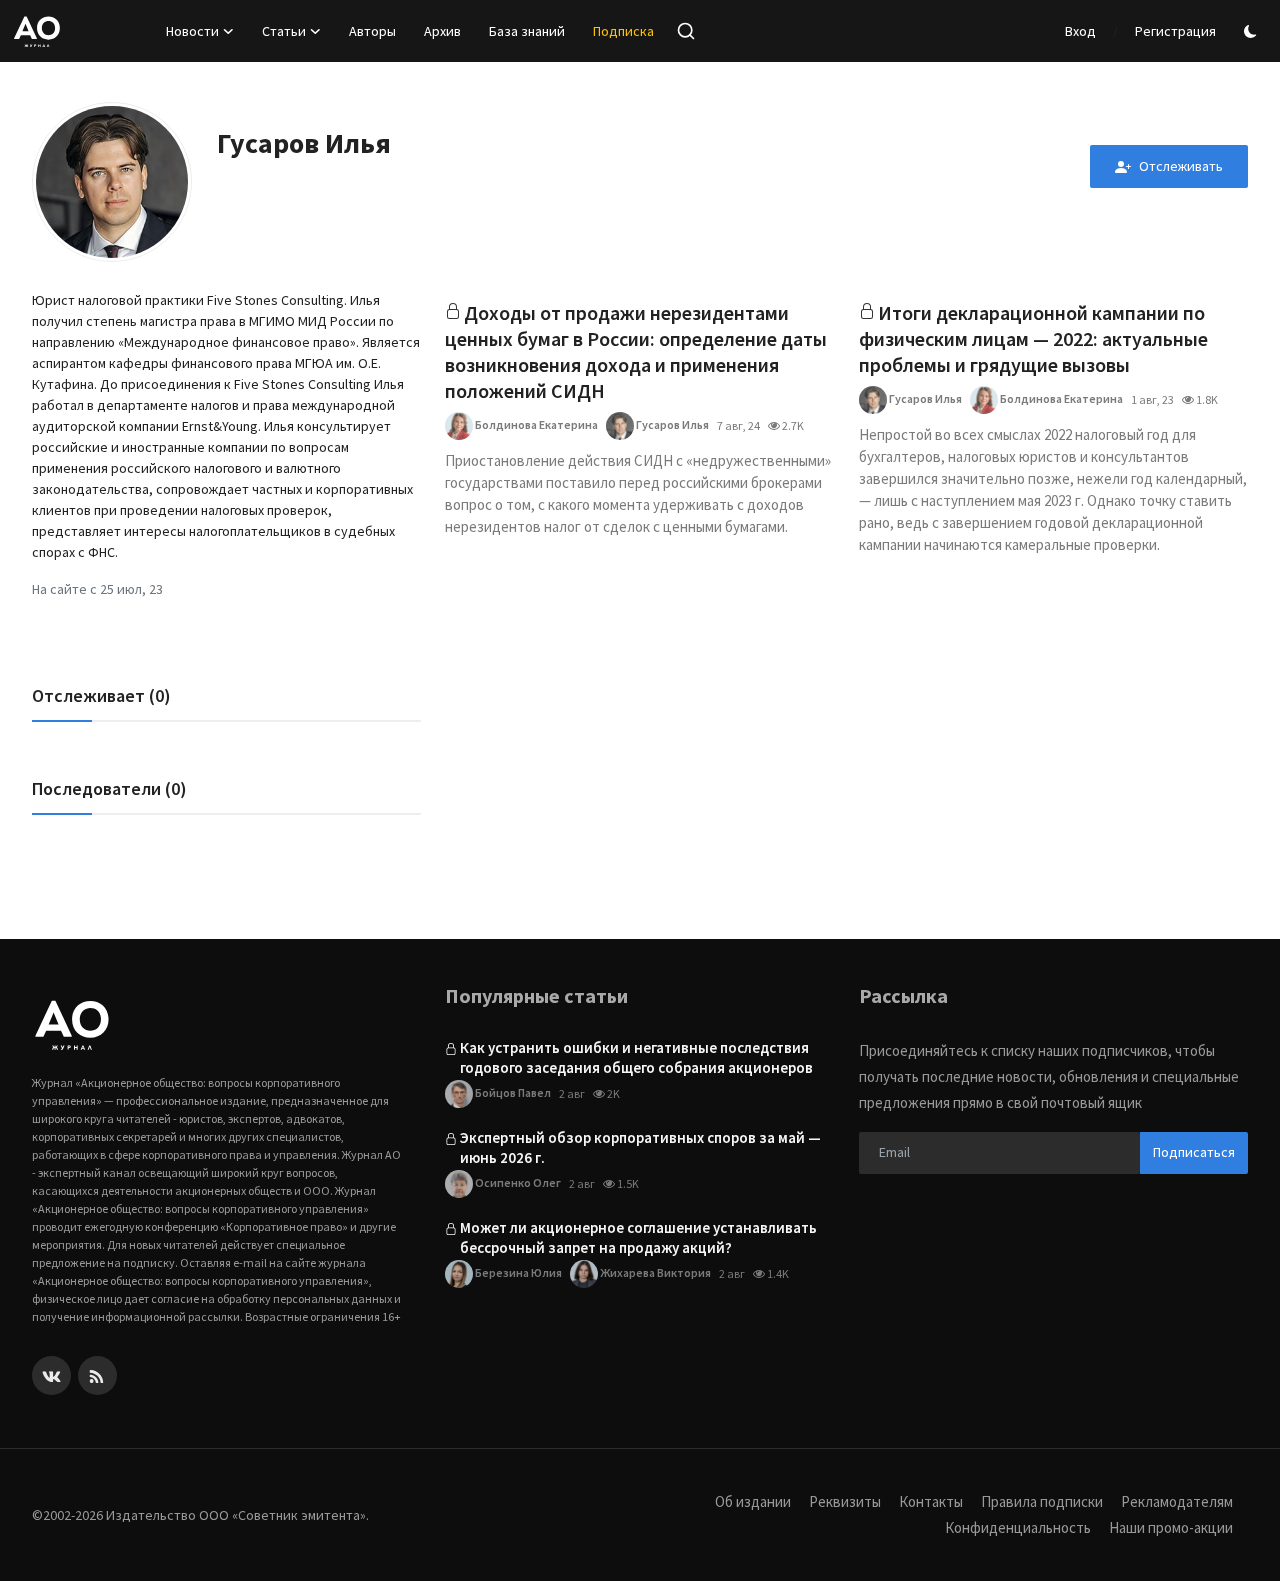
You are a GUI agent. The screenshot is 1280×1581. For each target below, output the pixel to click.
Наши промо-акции (1171, 1527)
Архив (442, 31)
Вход (1080, 31)
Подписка (623, 31)
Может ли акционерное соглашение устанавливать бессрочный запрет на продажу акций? (638, 1237)
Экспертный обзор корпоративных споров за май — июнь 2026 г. (640, 1147)
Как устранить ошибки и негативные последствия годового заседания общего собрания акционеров (636, 1057)
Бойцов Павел (512, 1092)
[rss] (97, 1375)
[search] (686, 31)
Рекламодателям (1177, 1501)
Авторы (372, 31)
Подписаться (1194, 1152)
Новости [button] (192, 31)
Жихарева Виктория (654, 1272)
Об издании (753, 1501)
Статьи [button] (284, 31)
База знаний (527, 31)
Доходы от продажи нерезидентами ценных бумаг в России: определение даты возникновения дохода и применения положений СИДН (636, 351)
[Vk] (51, 1375)
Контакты (931, 1501)
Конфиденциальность (1018, 1527)
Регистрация (1175, 31)
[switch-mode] (1253, 31)
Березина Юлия (517, 1272)
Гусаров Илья (671, 424)
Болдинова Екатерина (535, 424)
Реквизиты (845, 1501)
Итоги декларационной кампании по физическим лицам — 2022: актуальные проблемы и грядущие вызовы (1033, 338)
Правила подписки (1042, 1501)
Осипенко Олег (517, 1182)
